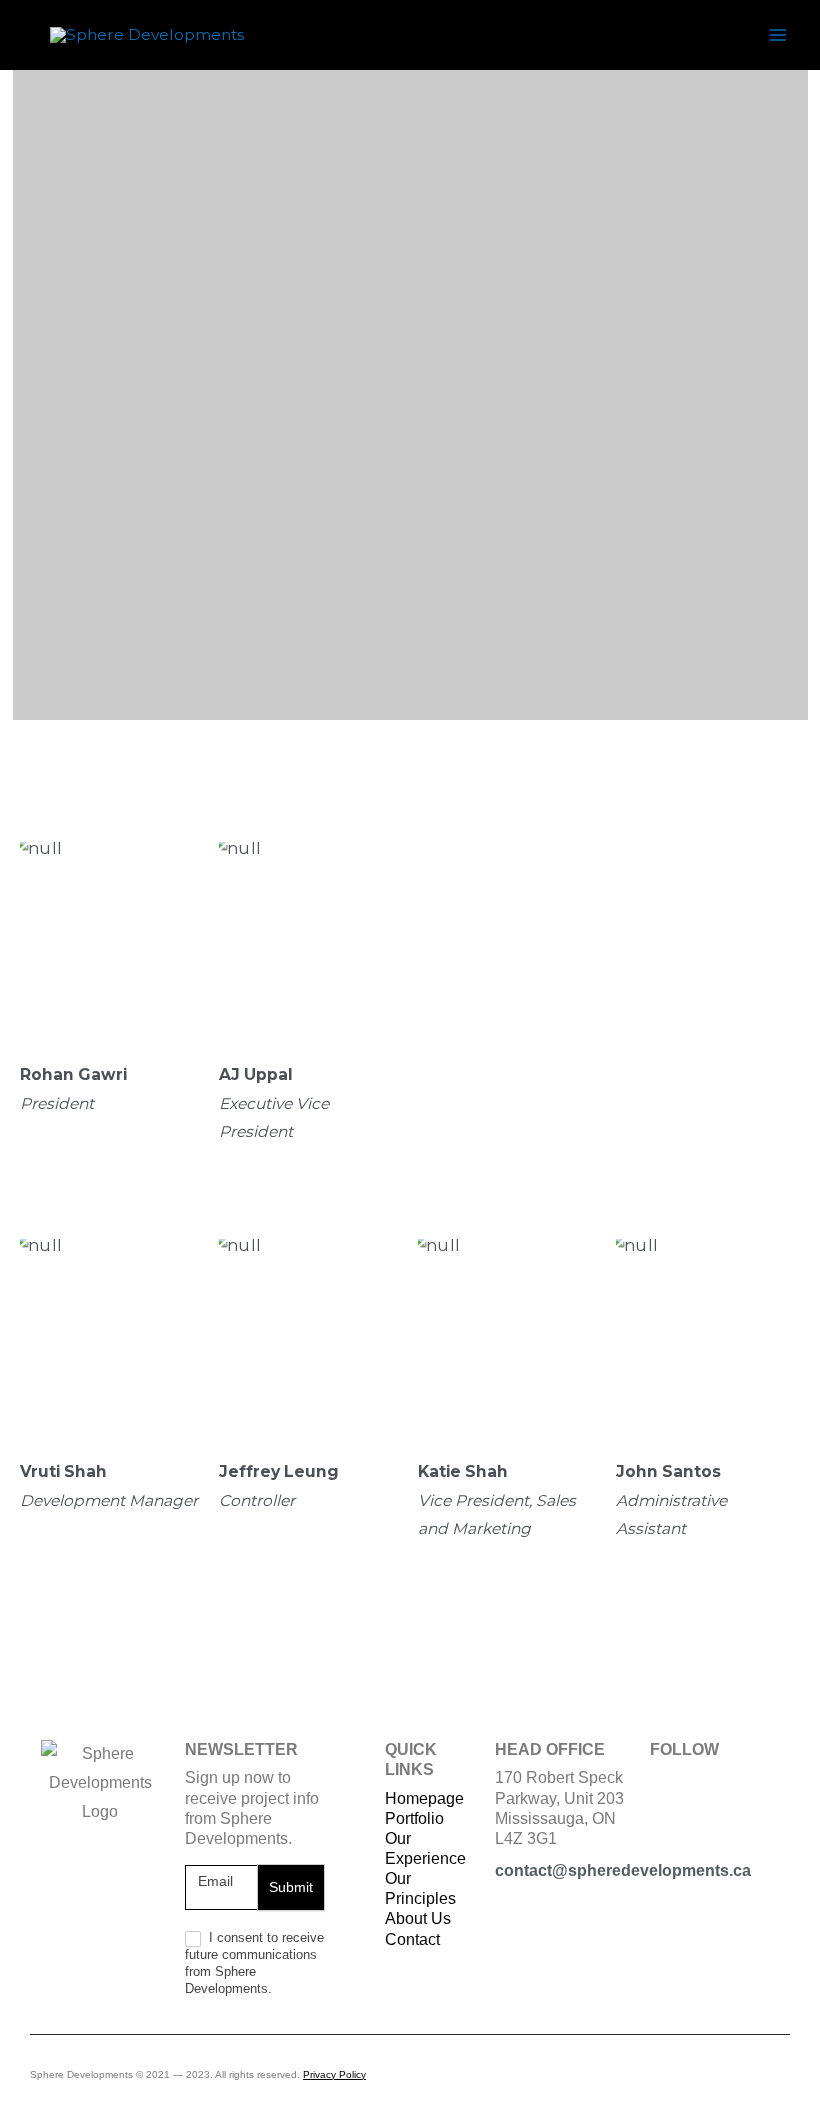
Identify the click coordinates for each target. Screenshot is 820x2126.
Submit (291, 1887)
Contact (412, 1939)
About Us (418, 1918)
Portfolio (414, 1818)
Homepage (424, 1798)
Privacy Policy (334, 2074)
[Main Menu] (778, 34)
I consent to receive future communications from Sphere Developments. (254, 1963)
